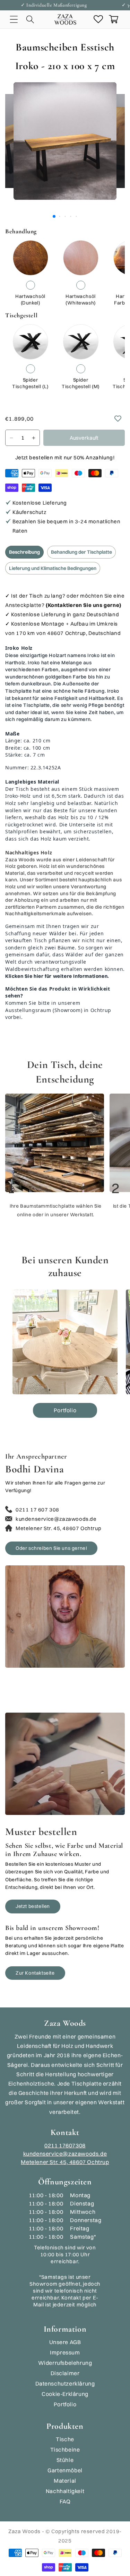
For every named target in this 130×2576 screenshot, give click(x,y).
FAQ (65, 2501)
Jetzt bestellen (33, 1906)
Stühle (65, 2460)
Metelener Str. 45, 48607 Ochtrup (65, 2162)
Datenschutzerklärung (65, 2383)
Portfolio (65, 1410)
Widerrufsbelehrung (65, 2363)
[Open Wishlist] (98, 19)
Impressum (65, 2352)
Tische (65, 2439)
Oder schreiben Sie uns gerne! (51, 1548)
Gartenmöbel (65, 2470)
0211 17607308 (65, 2145)
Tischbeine (65, 2449)
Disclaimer (65, 2373)
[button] (14, 19)
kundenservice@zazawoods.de (65, 2154)
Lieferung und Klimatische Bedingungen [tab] (53, 568)
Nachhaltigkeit (65, 2491)
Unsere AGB (65, 2342)
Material (65, 2481)
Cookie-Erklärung (65, 2394)
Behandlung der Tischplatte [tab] (81, 552)
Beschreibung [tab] (24, 552)
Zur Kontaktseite (35, 1973)
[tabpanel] (65, 809)
